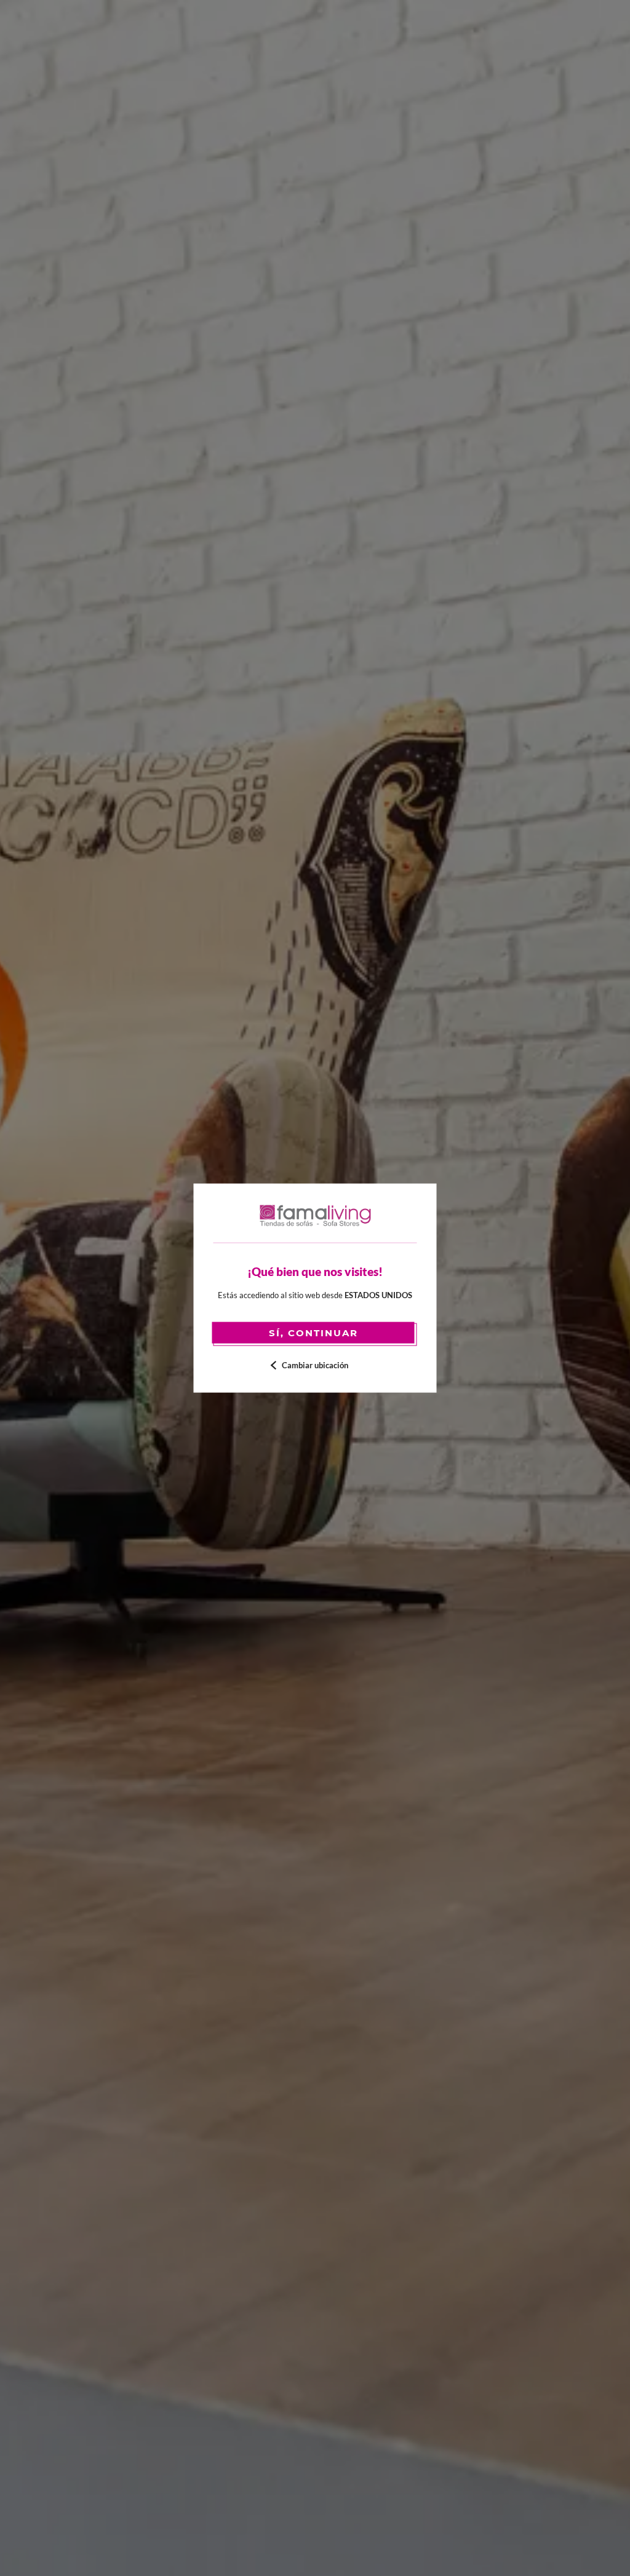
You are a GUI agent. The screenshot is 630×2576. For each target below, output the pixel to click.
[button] (315, 1365)
